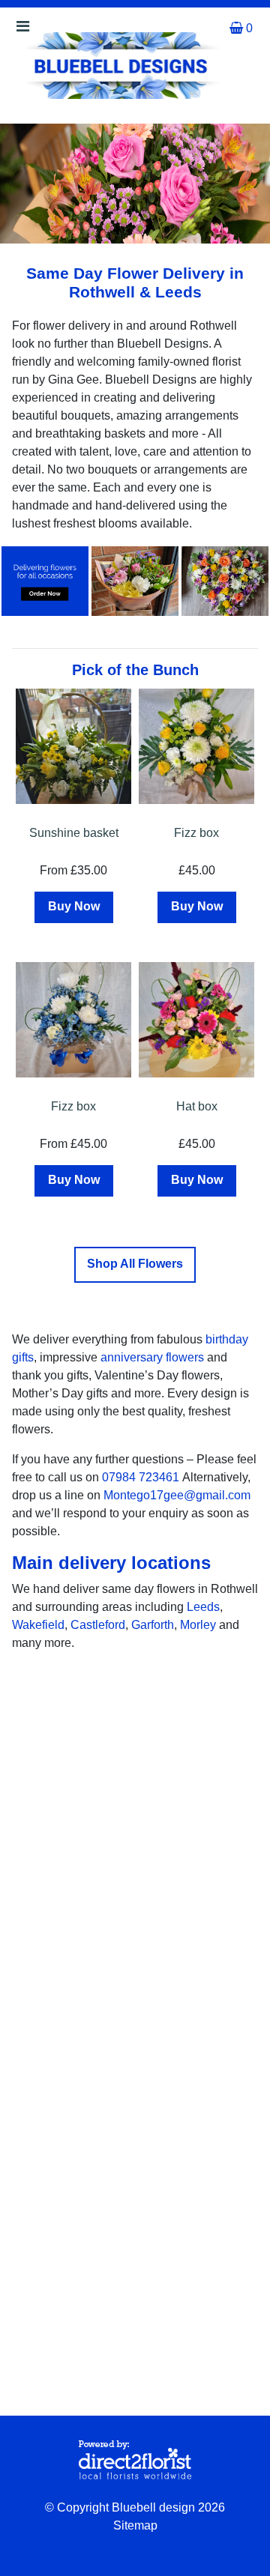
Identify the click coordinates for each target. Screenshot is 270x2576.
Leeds (203, 1607)
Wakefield (38, 1625)
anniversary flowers (152, 1357)
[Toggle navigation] (22, 30)
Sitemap (135, 2525)
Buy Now (74, 906)
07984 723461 (141, 1477)
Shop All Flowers (135, 1264)
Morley (198, 1625)
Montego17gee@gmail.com (177, 1495)
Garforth (153, 1625)
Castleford (98, 1625)
